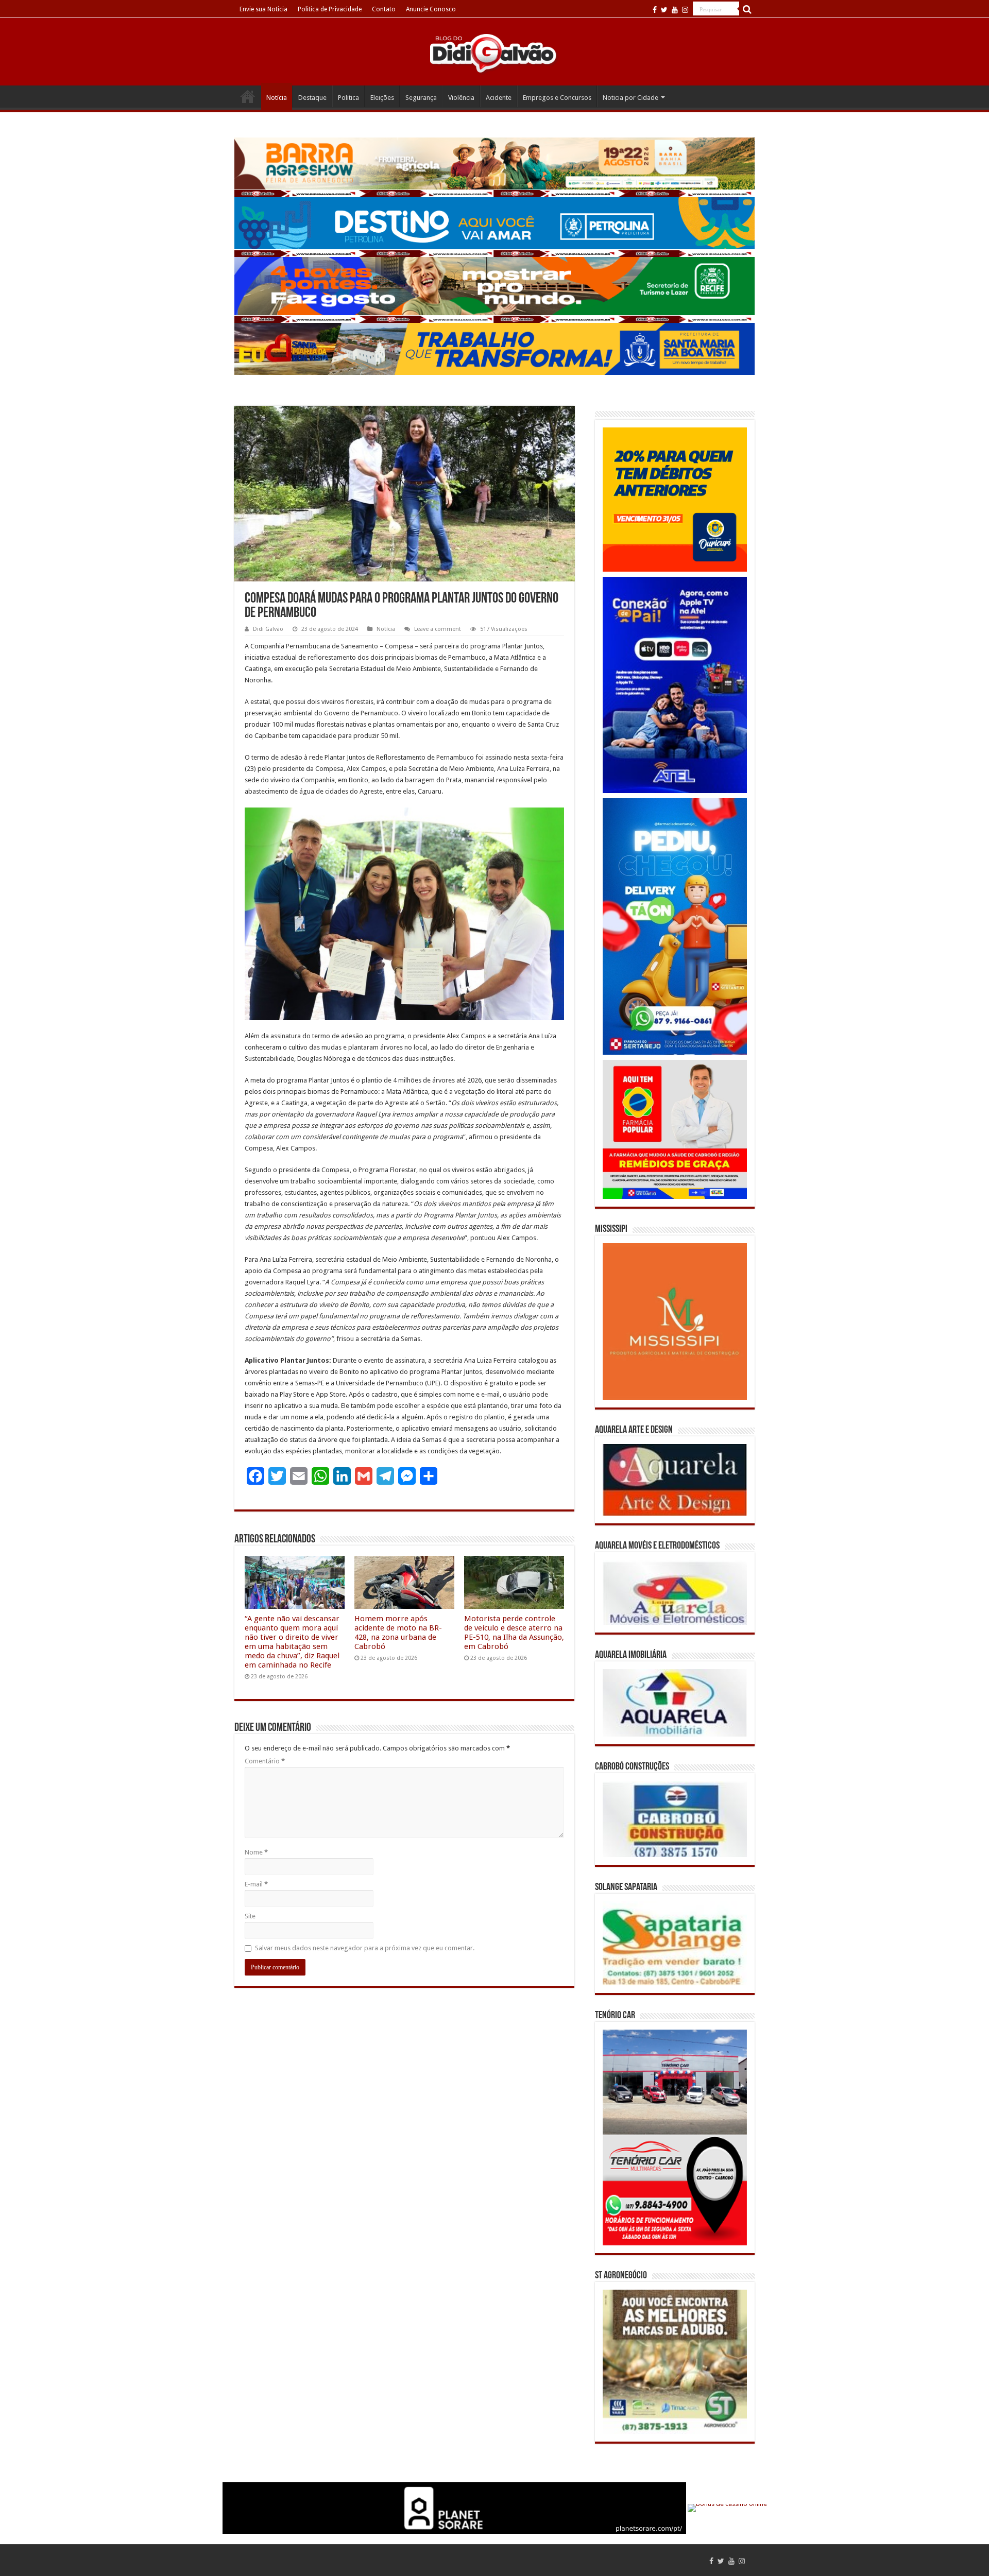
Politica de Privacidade (330, 9)
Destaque (312, 98)
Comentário (265, 1761)
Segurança (421, 98)
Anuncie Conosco (431, 9)
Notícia (277, 98)
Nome (256, 1852)
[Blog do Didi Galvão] (494, 53)
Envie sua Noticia (263, 9)
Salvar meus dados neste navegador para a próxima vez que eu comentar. (365, 1948)
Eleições (382, 98)
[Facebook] (655, 10)
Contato (384, 9)
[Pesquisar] (747, 9)
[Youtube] (675, 10)
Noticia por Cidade (630, 98)
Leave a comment (438, 629)
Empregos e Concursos (557, 98)
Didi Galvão (268, 629)
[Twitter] (664, 10)
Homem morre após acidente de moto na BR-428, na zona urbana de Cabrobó (398, 1633)
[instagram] (685, 10)
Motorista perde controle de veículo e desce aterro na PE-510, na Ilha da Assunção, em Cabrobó (514, 1633)
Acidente (499, 98)
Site (250, 1916)
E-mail (256, 1884)
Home (248, 96)
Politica (348, 98)
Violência (461, 98)
